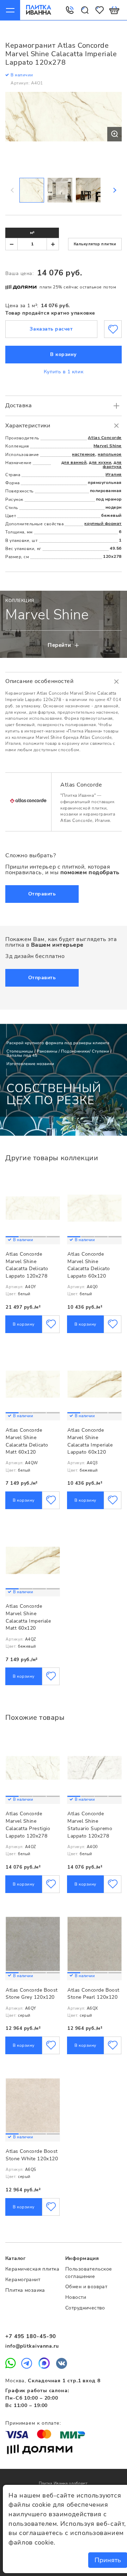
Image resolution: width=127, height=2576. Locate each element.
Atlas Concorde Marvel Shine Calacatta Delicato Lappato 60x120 (89, 1265)
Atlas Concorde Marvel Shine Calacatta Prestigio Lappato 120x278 (28, 1825)
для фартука (112, 465)
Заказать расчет (51, 329)
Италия (114, 474)
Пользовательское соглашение (89, 2273)
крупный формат (103, 524)
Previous (13, 190)
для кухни (100, 462)
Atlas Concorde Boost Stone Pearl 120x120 (93, 1994)
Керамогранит (23, 2280)
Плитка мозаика (25, 2290)
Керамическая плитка (32, 2269)
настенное (84, 454)
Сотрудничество (85, 2308)
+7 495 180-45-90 (31, 2336)
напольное (110, 454)
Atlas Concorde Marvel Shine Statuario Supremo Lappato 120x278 (90, 1825)
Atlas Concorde (105, 438)
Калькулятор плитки (95, 244)
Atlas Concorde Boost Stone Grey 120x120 (32, 1994)
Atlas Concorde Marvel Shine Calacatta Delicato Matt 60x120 (27, 1441)
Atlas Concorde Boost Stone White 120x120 (32, 2155)
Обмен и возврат (86, 2287)
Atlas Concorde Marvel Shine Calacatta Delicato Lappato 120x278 (27, 1265)
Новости (76, 2297)
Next (114, 190)
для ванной (74, 462)
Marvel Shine (108, 446)
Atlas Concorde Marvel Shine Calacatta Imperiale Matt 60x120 (28, 1617)
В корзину (64, 354)
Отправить (42, 894)
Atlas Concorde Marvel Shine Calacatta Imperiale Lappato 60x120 (90, 1441)
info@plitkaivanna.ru (32, 2346)
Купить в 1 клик (64, 372)
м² (32, 233)
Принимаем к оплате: (33, 2423)
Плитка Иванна (39, 10)
